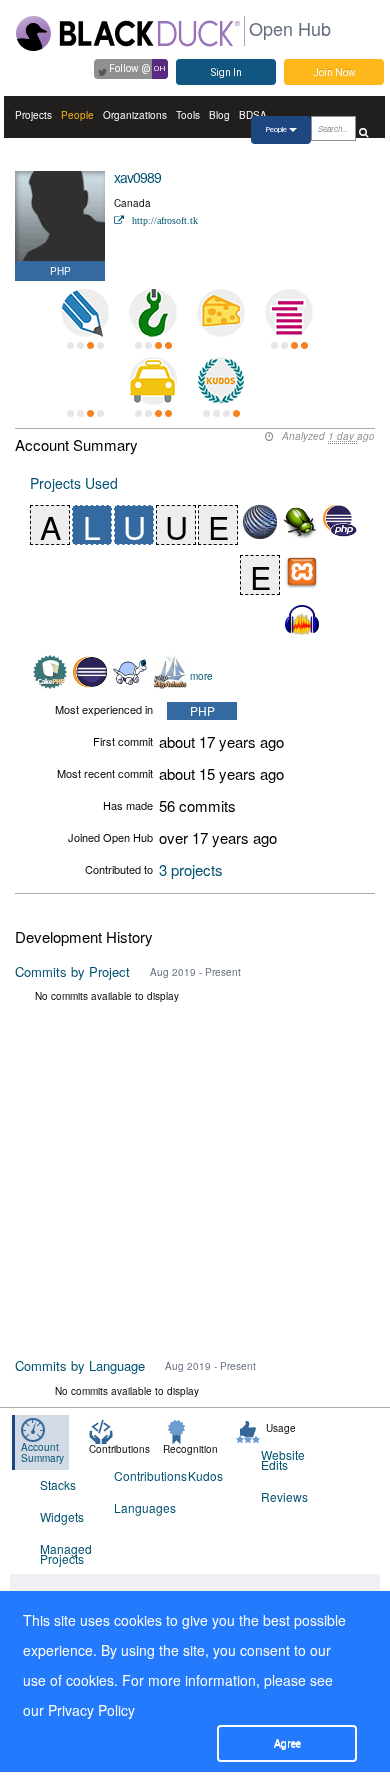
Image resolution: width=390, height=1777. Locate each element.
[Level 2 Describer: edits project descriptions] (85, 313)
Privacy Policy (91, 1710)
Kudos (205, 1475)
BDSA (253, 115)
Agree (287, 1743)
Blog (219, 115)
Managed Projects (64, 1553)
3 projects (191, 869)
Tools (188, 115)
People (77, 115)
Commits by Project (72, 971)
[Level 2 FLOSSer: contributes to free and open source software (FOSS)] (85, 381)
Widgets (62, 1516)
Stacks (58, 1484)
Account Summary (42, 1452)
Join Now (334, 72)
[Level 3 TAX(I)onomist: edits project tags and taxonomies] (153, 381)
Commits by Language (80, 1365)
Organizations (135, 115)
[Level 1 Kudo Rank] (221, 381)
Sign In (226, 72)
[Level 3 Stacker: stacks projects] (289, 313)
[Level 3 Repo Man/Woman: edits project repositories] (153, 313)
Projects (33, 115)
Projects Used (74, 483)
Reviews (284, 1496)
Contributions (138, 1475)
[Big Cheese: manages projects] (221, 313)
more (201, 675)
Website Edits (283, 1459)
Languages (138, 1507)
